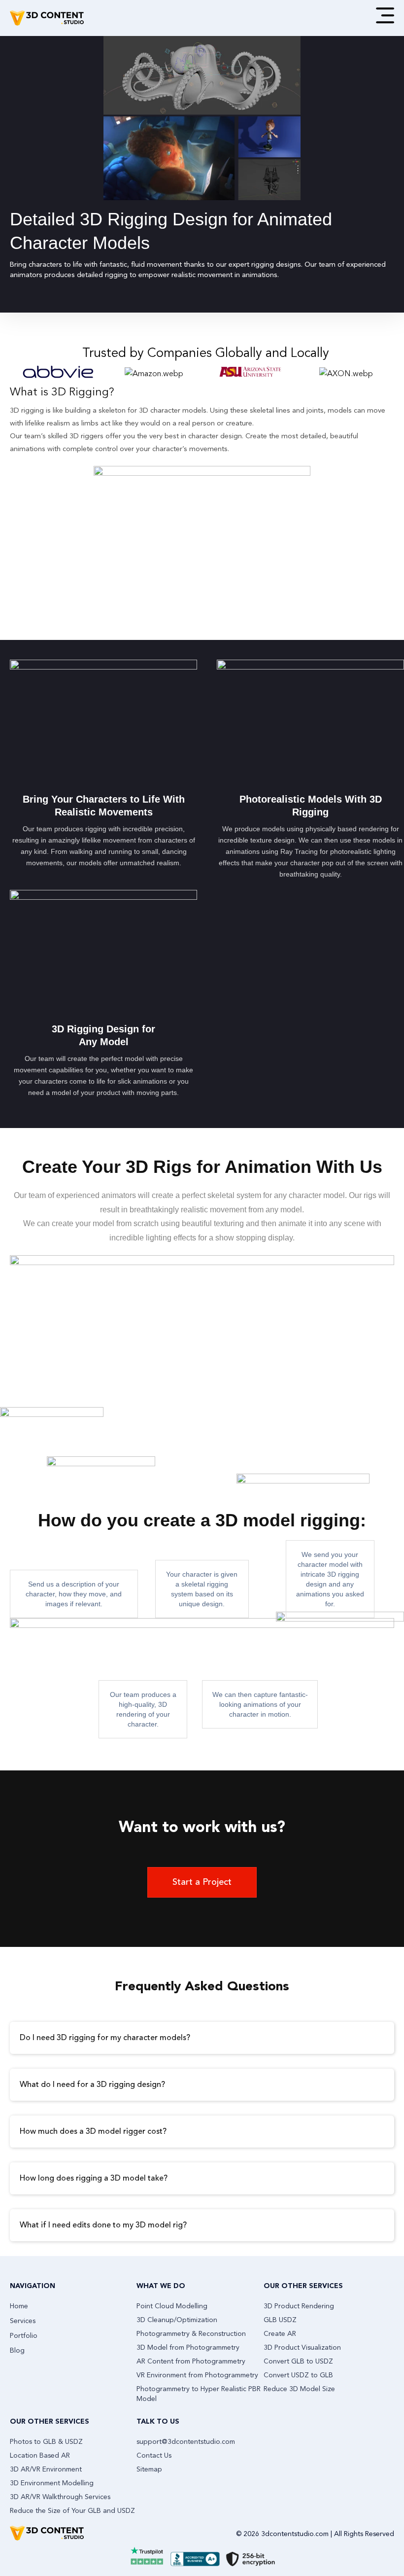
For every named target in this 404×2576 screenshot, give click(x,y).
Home (19, 2306)
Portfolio (24, 2336)
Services (23, 2321)
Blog (17, 2351)
